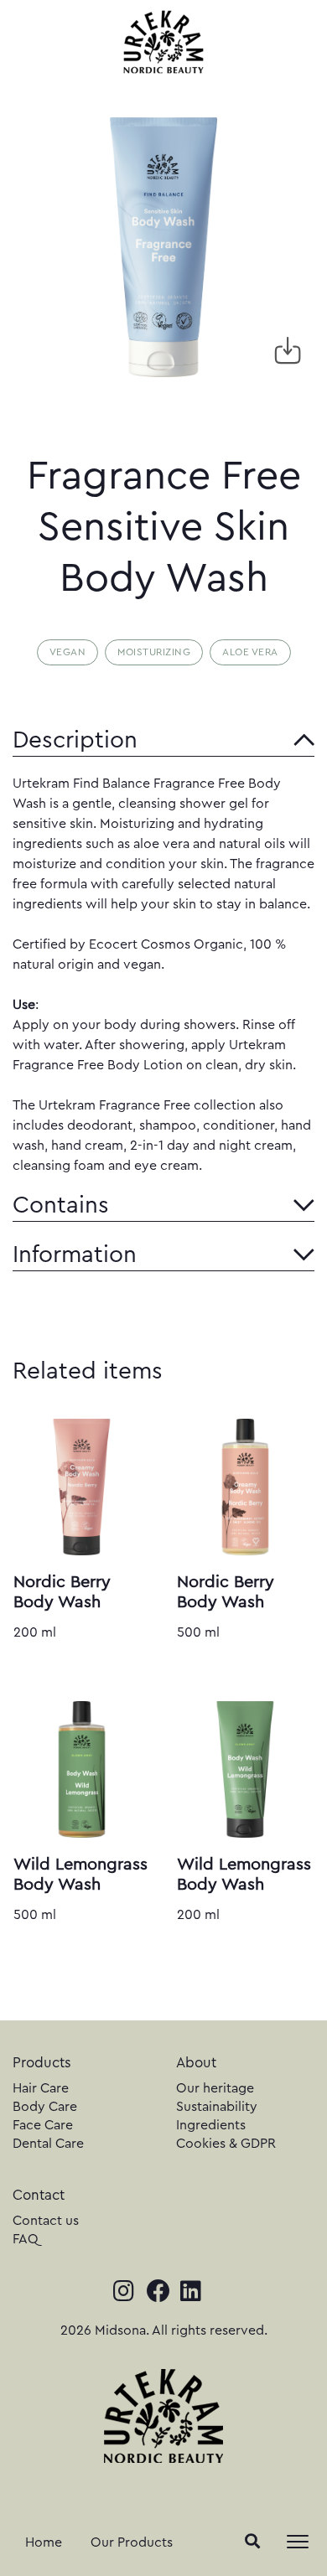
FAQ (26, 2239)
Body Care (45, 2107)
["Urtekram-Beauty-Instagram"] (130, 2293)
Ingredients (211, 2125)
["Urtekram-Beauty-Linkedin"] (197, 2293)
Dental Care (48, 2144)
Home (44, 2542)
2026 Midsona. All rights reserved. (164, 2330)
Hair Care (41, 2088)
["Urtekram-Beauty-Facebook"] (163, 2293)
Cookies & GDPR (226, 2144)
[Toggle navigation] (298, 2542)
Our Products (132, 2542)
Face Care (43, 2125)
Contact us (46, 2221)
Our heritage (215, 2088)
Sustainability (217, 2107)
